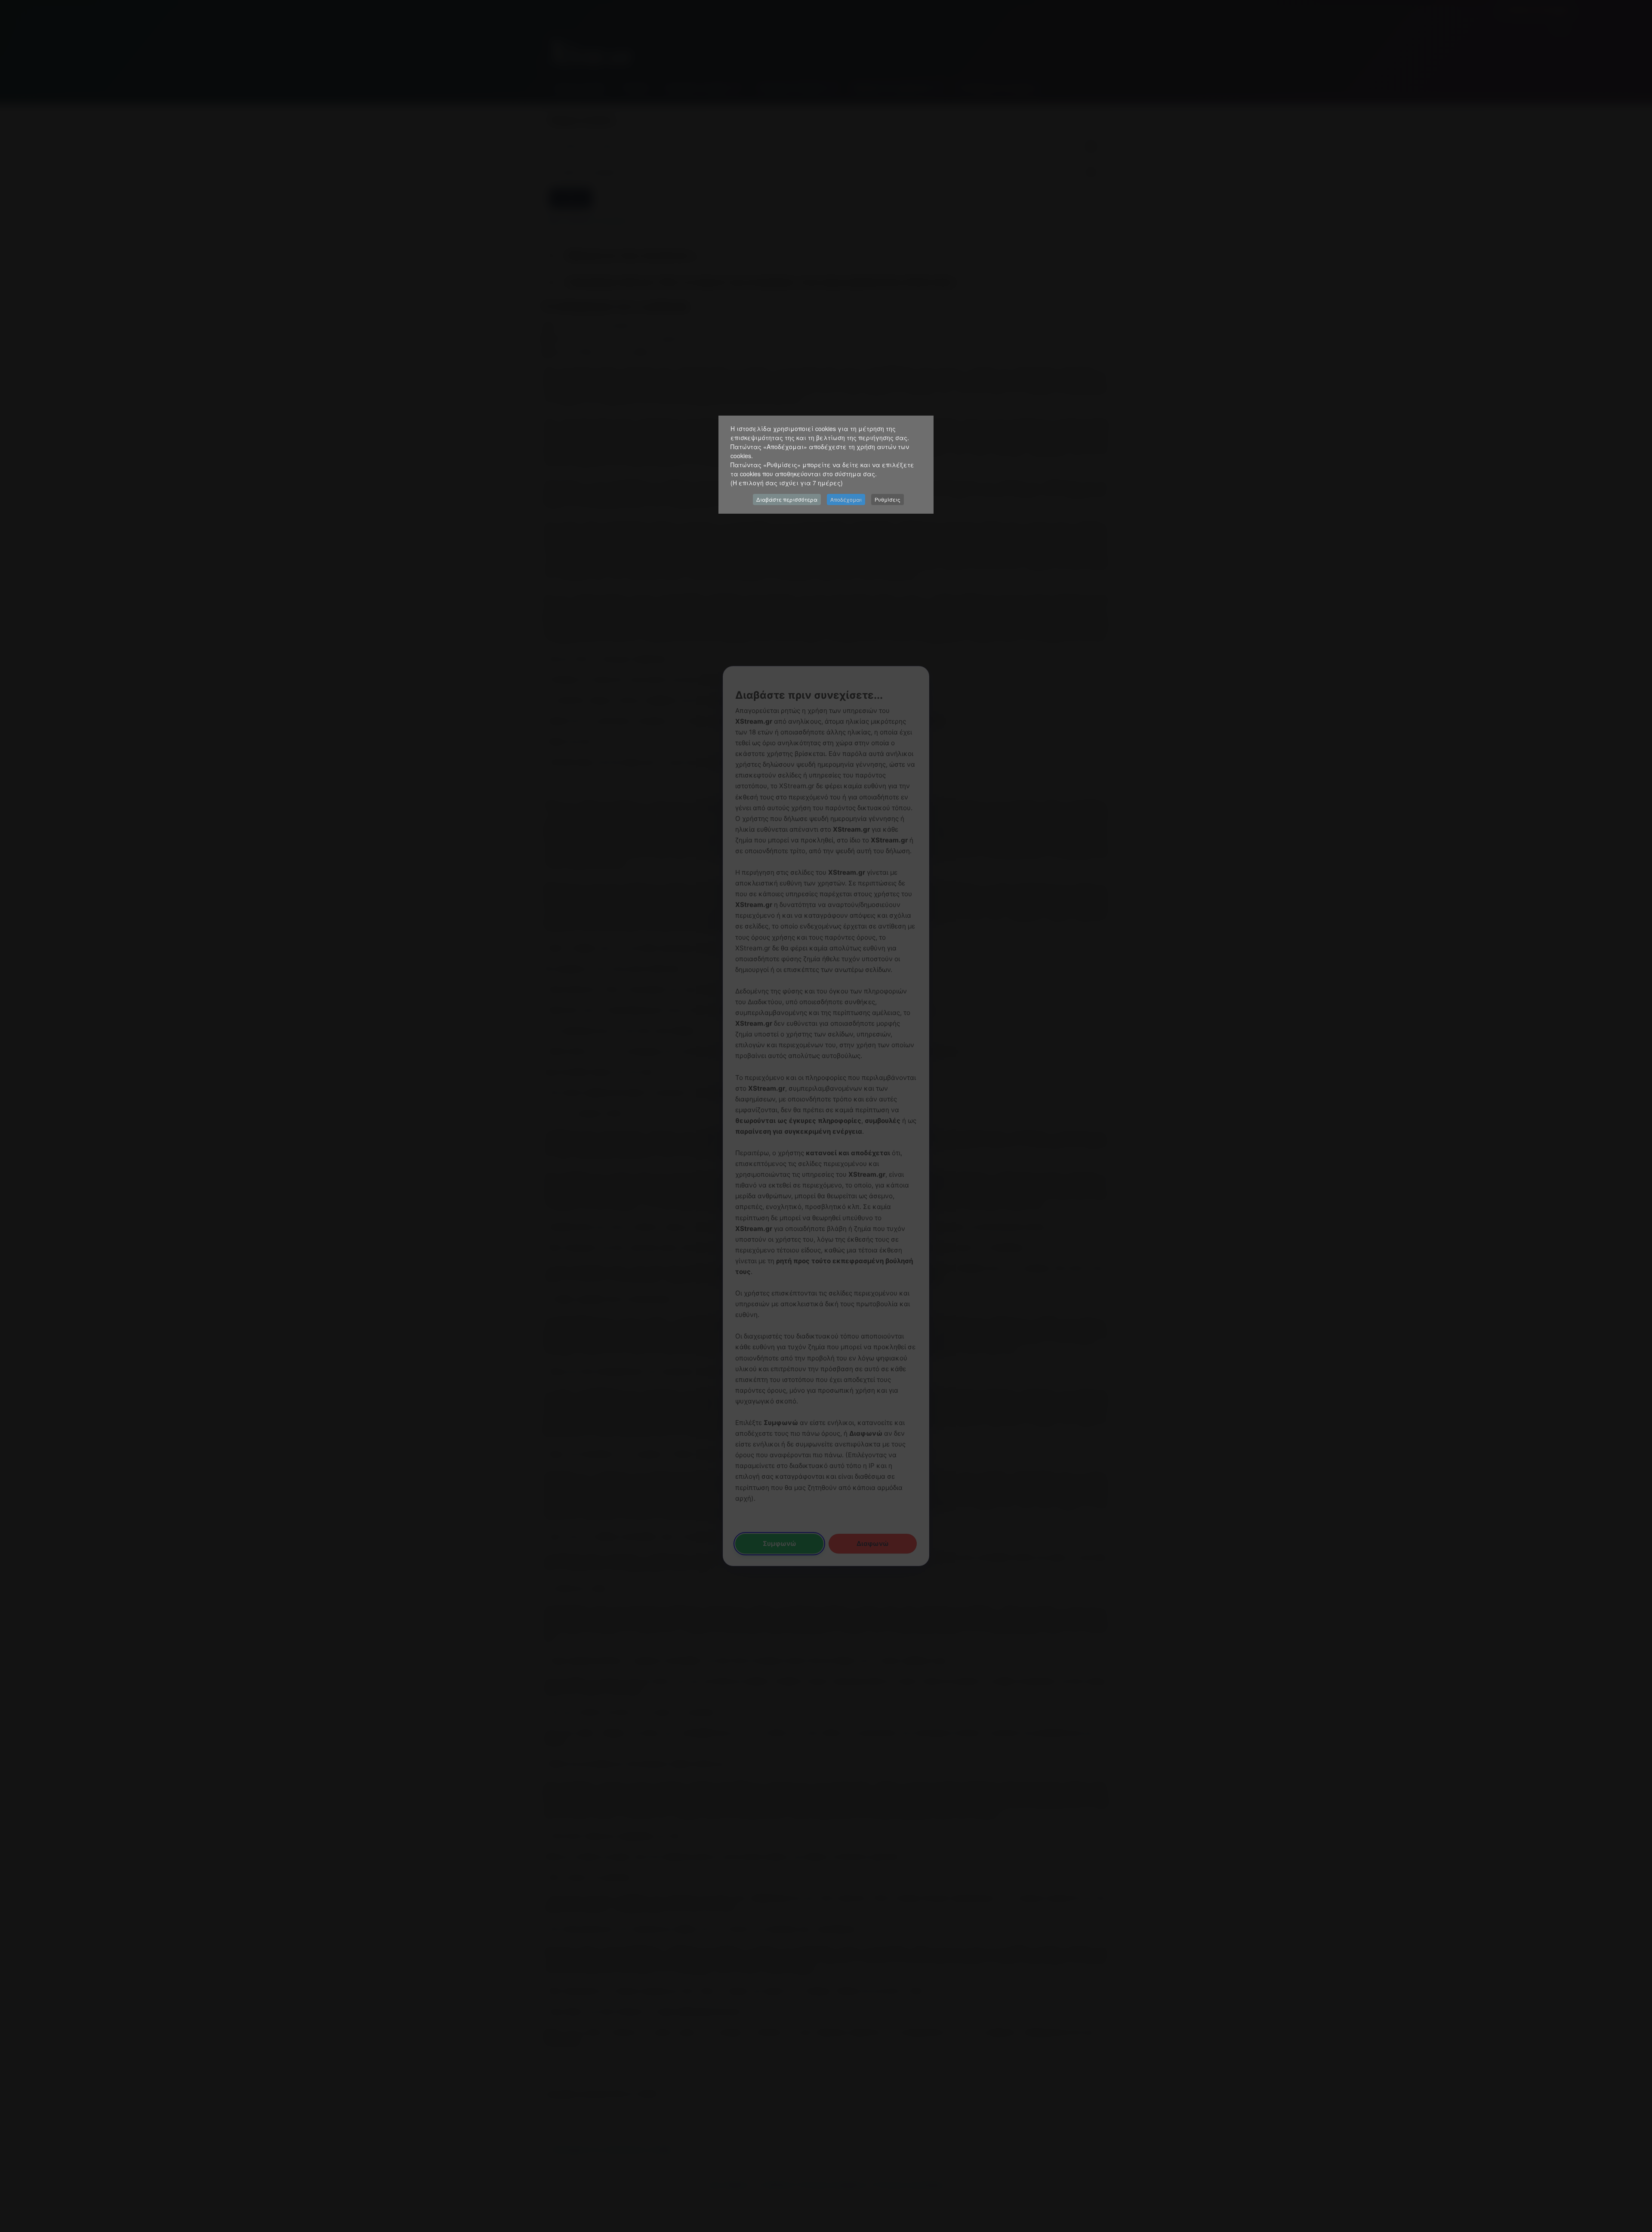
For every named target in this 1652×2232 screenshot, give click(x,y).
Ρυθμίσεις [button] (888, 499)
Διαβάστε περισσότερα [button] (787, 499)
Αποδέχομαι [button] (846, 499)
